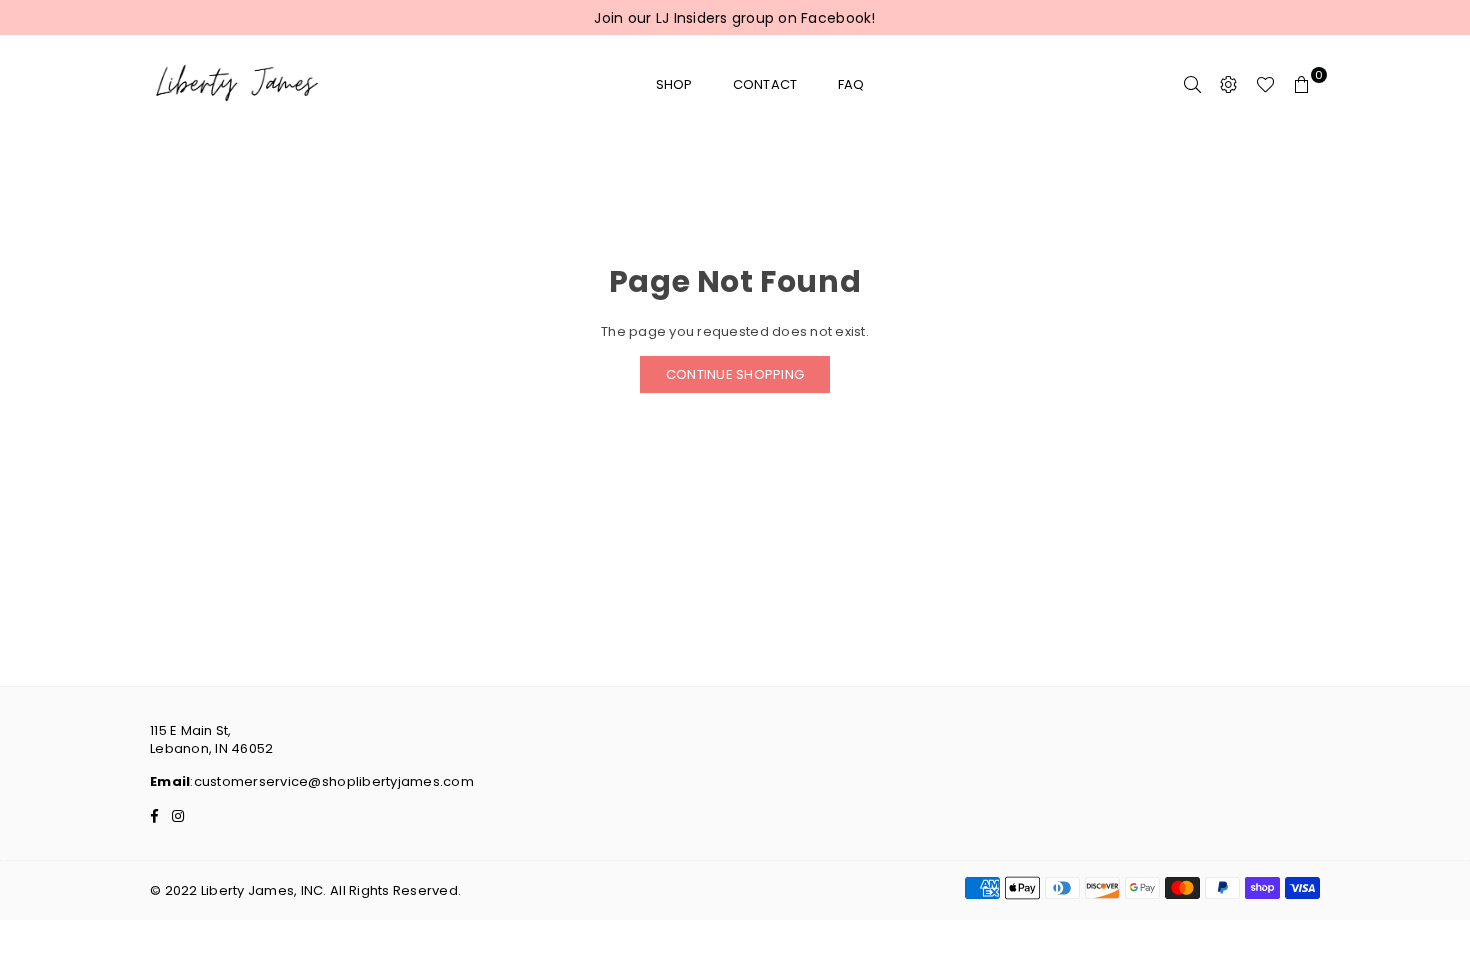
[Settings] (1229, 85)
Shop (674, 84)
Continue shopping (735, 374)
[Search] (1193, 85)
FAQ (851, 84)
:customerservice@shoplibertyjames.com (332, 781)
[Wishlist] (1265, 85)
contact (765, 84)
